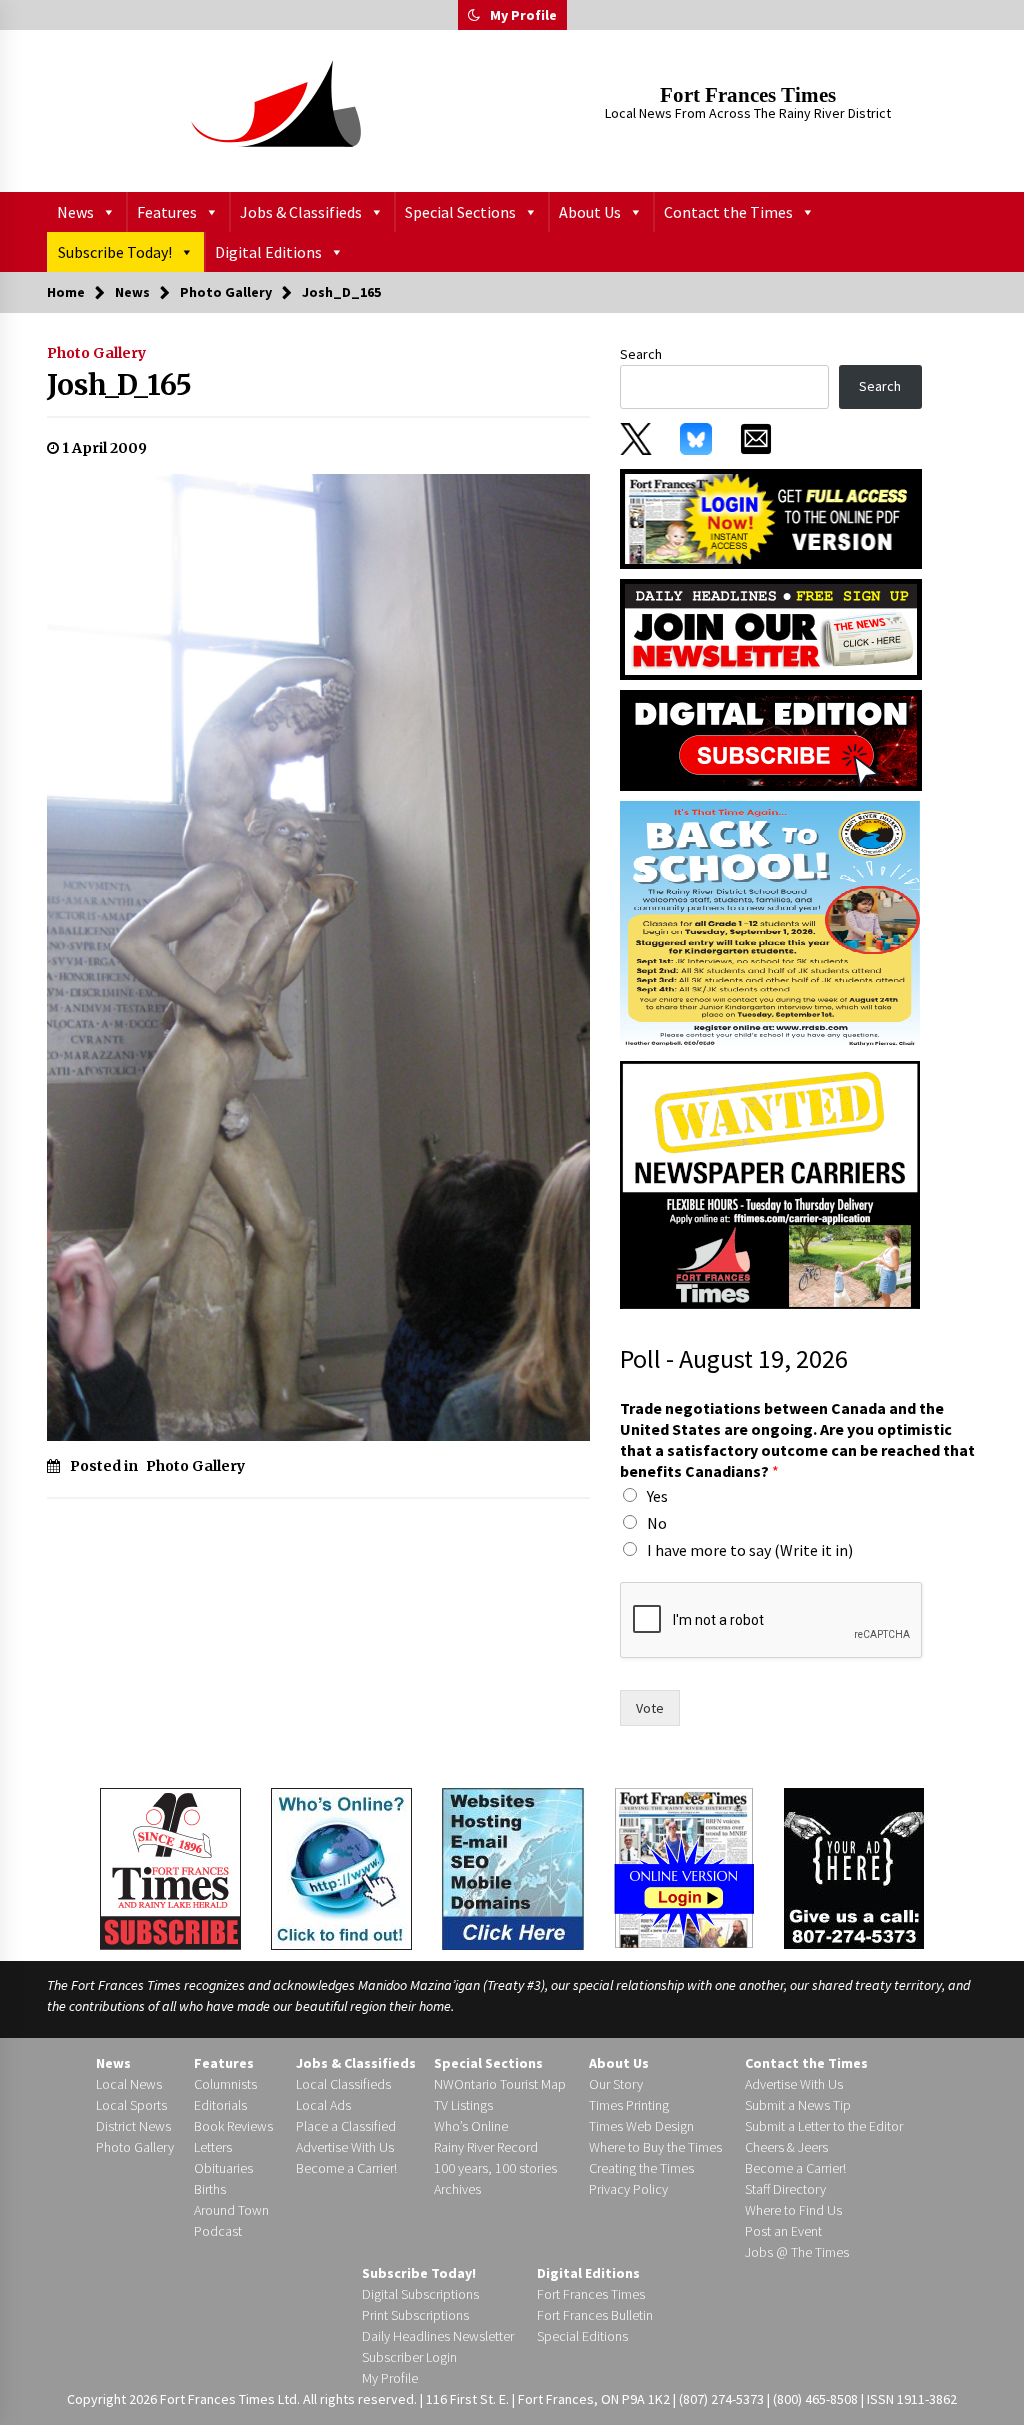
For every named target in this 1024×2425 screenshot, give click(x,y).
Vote (650, 1708)
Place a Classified (346, 2126)
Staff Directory (785, 2189)
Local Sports (131, 2105)
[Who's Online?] (341, 1867)
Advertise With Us (345, 2147)
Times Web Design (641, 2126)
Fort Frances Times (748, 95)
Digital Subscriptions (420, 2294)
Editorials (220, 2105)
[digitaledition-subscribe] (771, 739)
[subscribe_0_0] (771, 517)
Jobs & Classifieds (301, 212)
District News (133, 2126)
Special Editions (582, 2336)
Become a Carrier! (346, 2168)
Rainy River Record (486, 2147)
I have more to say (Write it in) (750, 1550)
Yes (657, 1496)
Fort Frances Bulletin (595, 2315)
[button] (474, 15)
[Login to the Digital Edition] (684, 1866)
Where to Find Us (793, 2210)
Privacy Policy (628, 2189)
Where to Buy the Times (655, 2147)
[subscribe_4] (771, 628)
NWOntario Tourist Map (500, 2084)
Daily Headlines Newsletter (438, 2336)
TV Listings (463, 2105)
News (75, 212)
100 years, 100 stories (495, 2168)
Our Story (616, 2084)
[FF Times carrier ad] (770, 1184)
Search (641, 354)
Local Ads (323, 2105)
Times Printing (629, 2105)
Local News (129, 2084)
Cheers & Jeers (786, 2147)
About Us (590, 212)
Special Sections (460, 212)
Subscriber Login (409, 2357)
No (657, 1523)
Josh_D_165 (119, 385)
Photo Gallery (96, 353)
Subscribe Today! (115, 252)
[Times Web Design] (513, 1867)
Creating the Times (641, 2168)
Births (210, 2189)
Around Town (231, 2210)
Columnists (225, 2084)
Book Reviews (233, 2126)
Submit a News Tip (798, 2105)
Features (167, 212)
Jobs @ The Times (797, 2252)
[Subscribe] (170, 1869)
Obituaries (223, 2168)
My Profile (523, 15)
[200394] (770, 925)
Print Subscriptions (415, 2315)
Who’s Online (471, 2126)
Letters (213, 2147)
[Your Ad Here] (854, 1867)
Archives (457, 2189)
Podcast (218, 2231)
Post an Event (783, 2231)
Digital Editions (268, 252)
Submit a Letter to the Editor (824, 2126)
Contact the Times (728, 212)
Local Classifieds (343, 2084)
